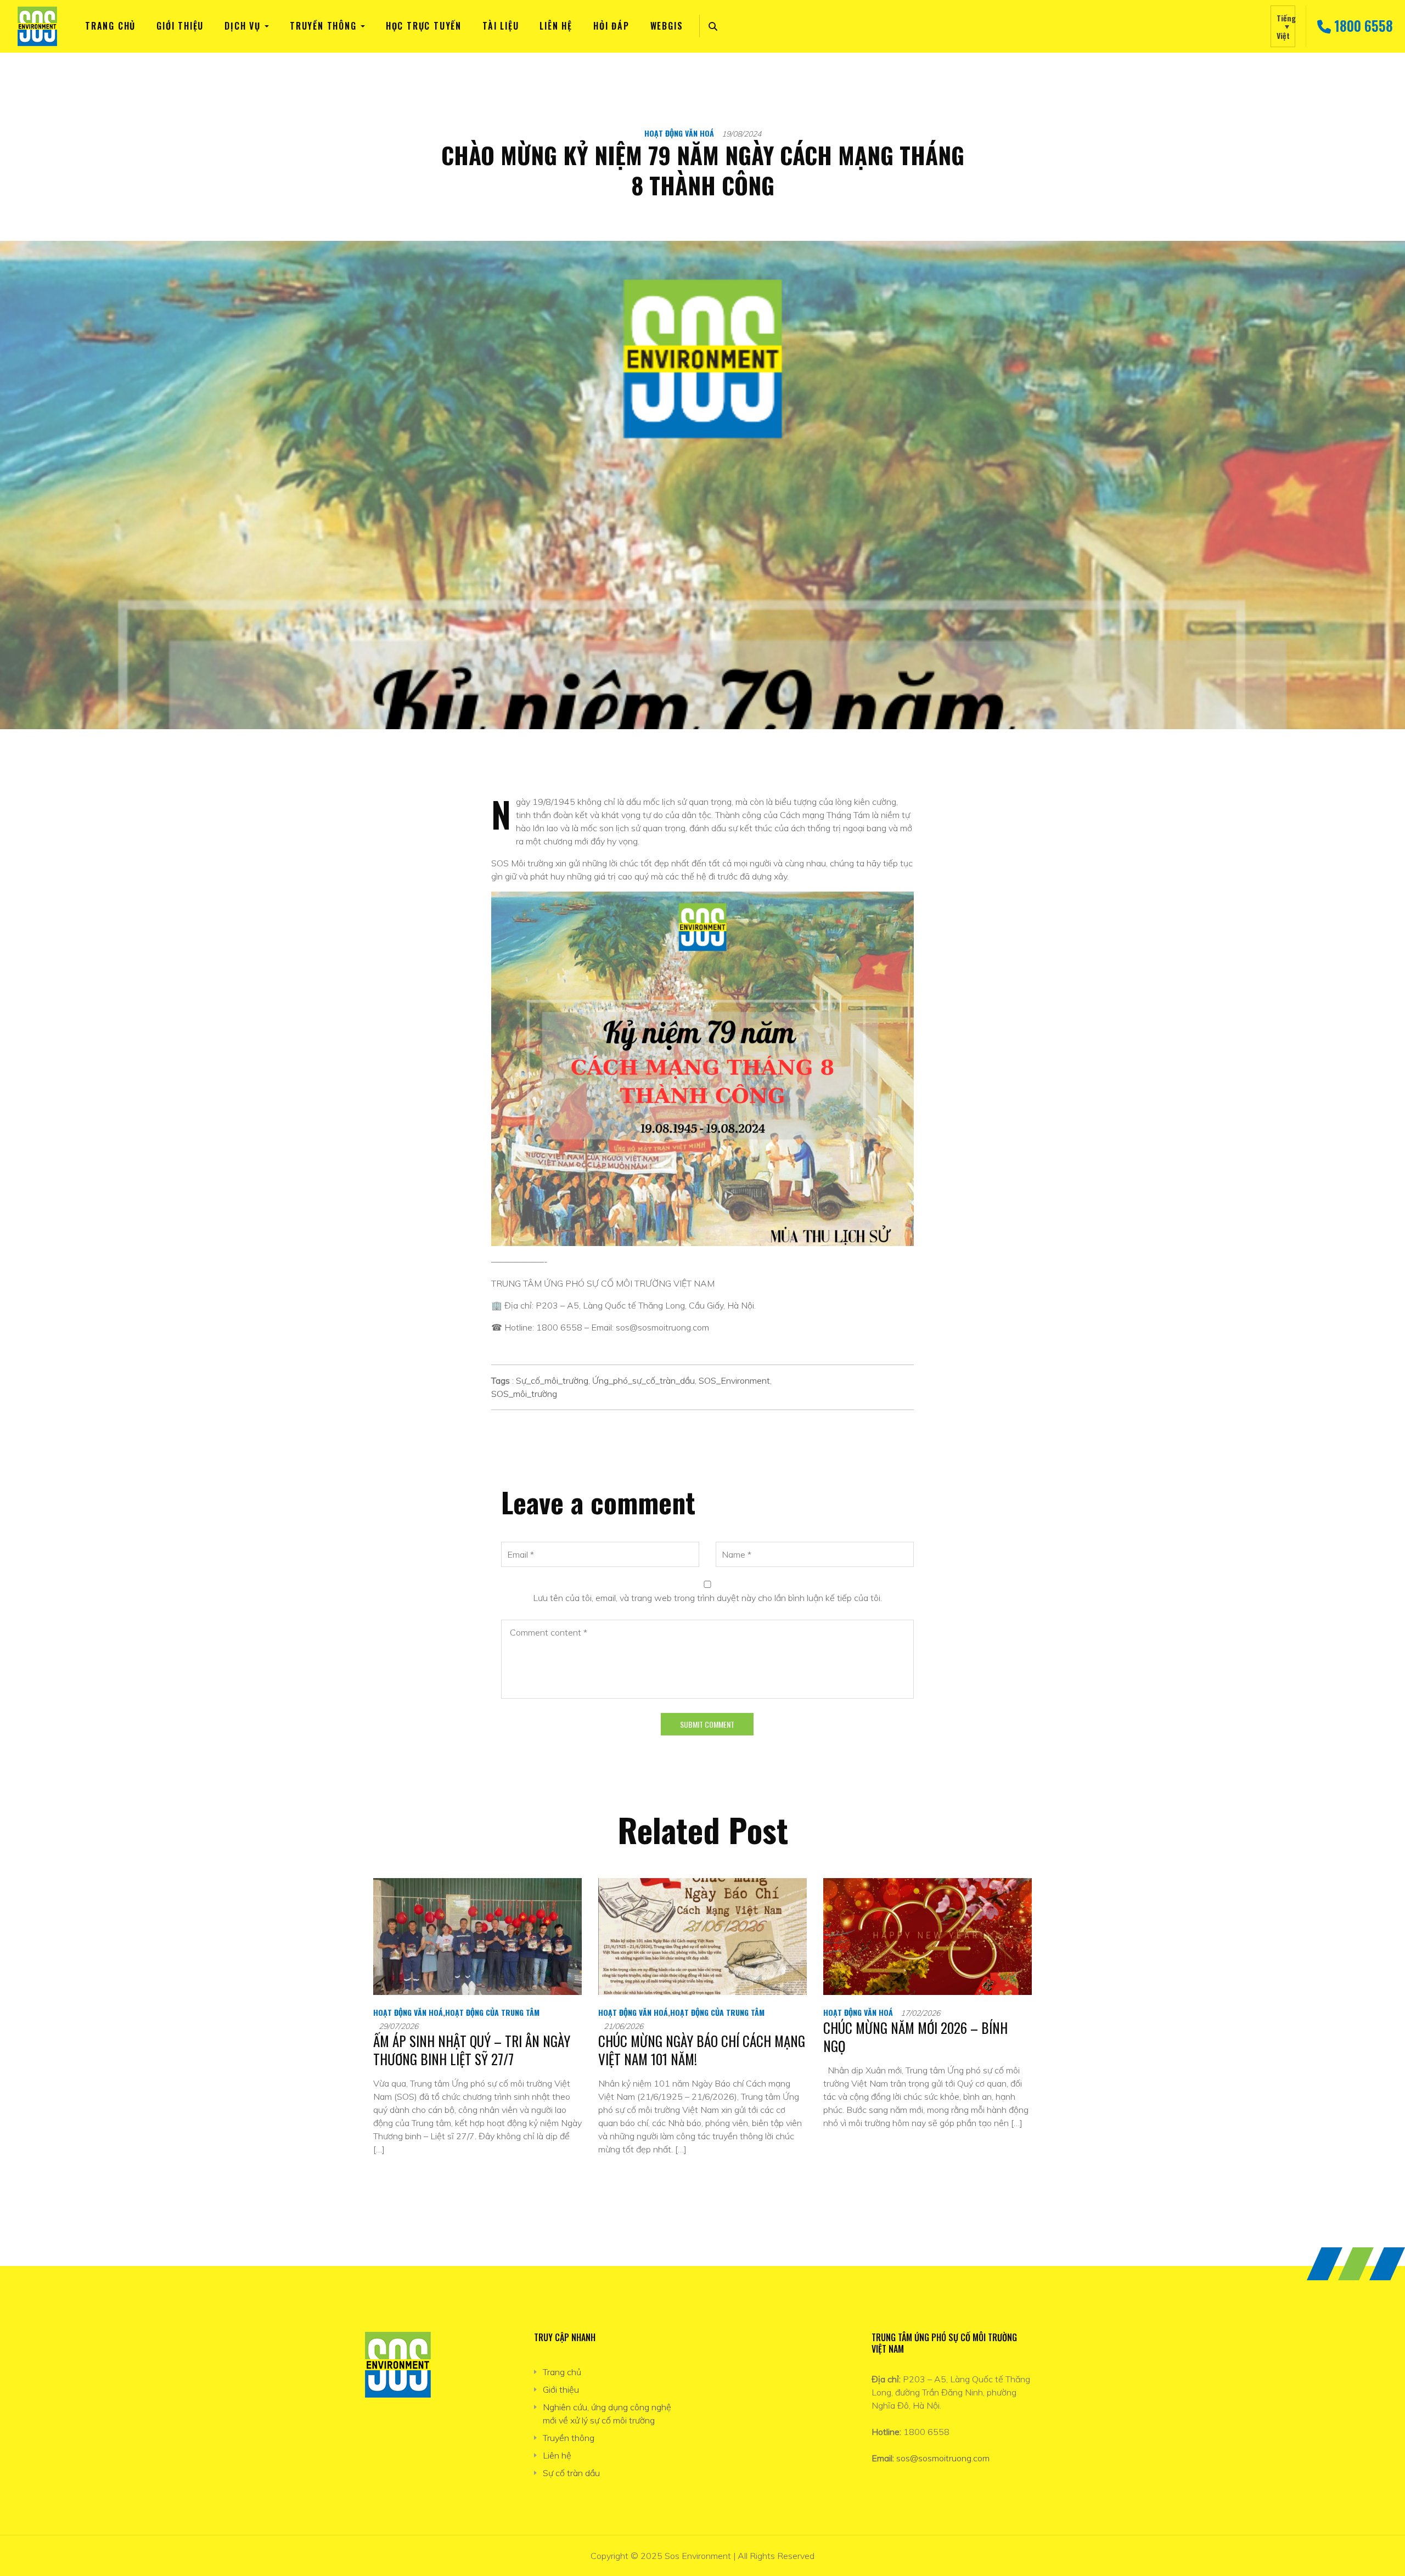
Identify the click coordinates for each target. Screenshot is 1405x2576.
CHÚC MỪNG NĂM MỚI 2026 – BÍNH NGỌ (915, 2037)
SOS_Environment (734, 1380)
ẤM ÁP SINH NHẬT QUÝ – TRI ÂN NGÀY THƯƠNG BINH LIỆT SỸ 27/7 (472, 2050)
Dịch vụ (243, 26)
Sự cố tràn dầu (571, 2473)
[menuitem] (1283, 26)
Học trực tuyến (424, 26)
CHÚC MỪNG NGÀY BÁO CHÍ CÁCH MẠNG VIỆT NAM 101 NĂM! (702, 2050)
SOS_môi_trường (524, 1394)
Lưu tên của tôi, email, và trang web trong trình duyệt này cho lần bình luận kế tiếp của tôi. (707, 1598)
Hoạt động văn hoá (679, 133)
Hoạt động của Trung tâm (492, 2012)
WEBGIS (667, 26)
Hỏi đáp (611, 26)
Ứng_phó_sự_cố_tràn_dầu (644, 1380)
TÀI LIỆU (501, 26)
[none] (1283, 26)
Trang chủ (110, 26)
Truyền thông (323, 26)
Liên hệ (556, 26)
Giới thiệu (180, 26)
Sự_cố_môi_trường (552, 1380)
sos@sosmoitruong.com (943, 2458)
